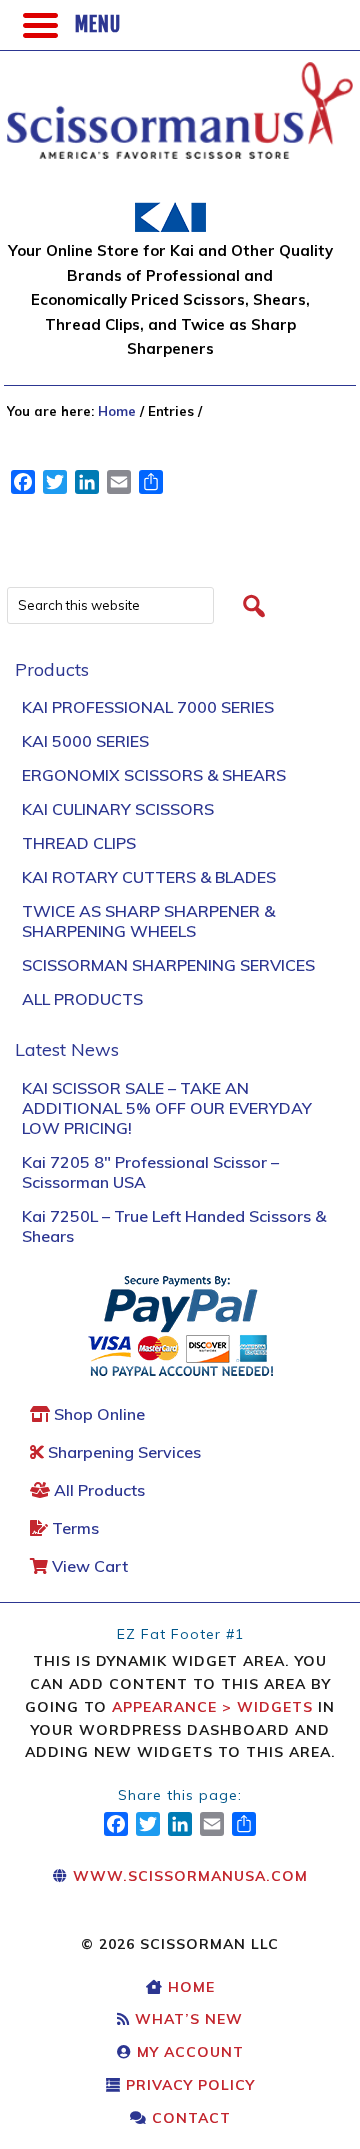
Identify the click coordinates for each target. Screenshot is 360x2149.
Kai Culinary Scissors (118, 809)
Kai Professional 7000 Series (148, 707)
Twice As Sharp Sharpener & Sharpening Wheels (148, 921)
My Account (188, 2052)
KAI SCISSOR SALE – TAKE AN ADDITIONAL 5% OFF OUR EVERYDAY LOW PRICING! (167, 1108)
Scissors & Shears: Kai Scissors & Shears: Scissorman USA (157, 100)
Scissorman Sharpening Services (168, 965)
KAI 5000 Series (85, 741)
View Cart (88, 1566)
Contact (189, 2118)
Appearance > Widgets (212, 1707)
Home (189, 1987)
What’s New (186, 2019)
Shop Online (97, 1414)
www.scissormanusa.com (188, 1876)
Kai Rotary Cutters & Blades (149, 877)
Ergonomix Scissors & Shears (154, 775)
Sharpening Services (122, 1452)
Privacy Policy (188, 2085)
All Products (82, 999)
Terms (73, 1528)
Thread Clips (79, 843)
